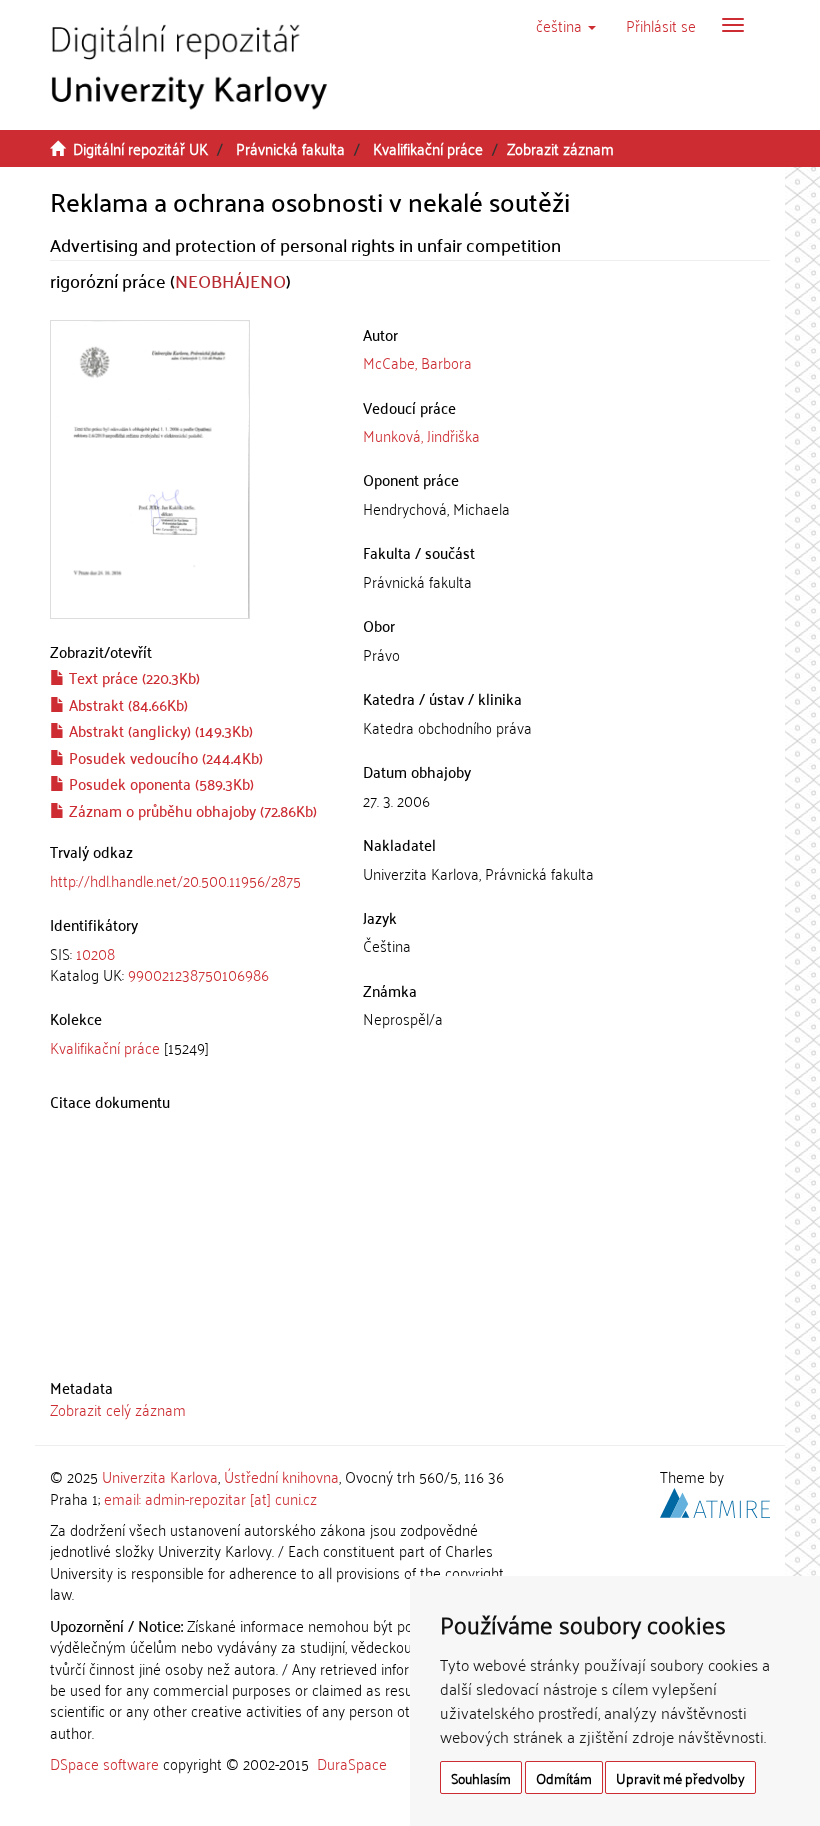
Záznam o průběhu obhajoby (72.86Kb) (191, 810)
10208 (95, 953)
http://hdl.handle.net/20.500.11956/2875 (175, 880)
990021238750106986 (198, 974)
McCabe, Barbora (417, 362)
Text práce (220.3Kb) (132, 677)
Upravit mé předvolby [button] (680, 1777)
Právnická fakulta (290, 148)
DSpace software (104, 1763)
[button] (566, 25)
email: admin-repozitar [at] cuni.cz (210, 1498)
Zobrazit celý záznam (118, 1409)
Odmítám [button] (564, 1777)
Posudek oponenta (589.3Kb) (159, 783)
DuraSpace (352, 1763)
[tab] (191, 964)
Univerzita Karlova (160, 1476)
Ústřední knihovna (281, 1476)
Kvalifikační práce (428, 148)
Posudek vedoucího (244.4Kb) (164, 757)
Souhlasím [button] (481, 1777)
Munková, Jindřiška (421, 435)
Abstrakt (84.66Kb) (126, 704)
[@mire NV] (715, 1499)
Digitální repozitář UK (140, 148)
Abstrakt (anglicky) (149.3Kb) (159, 730)
